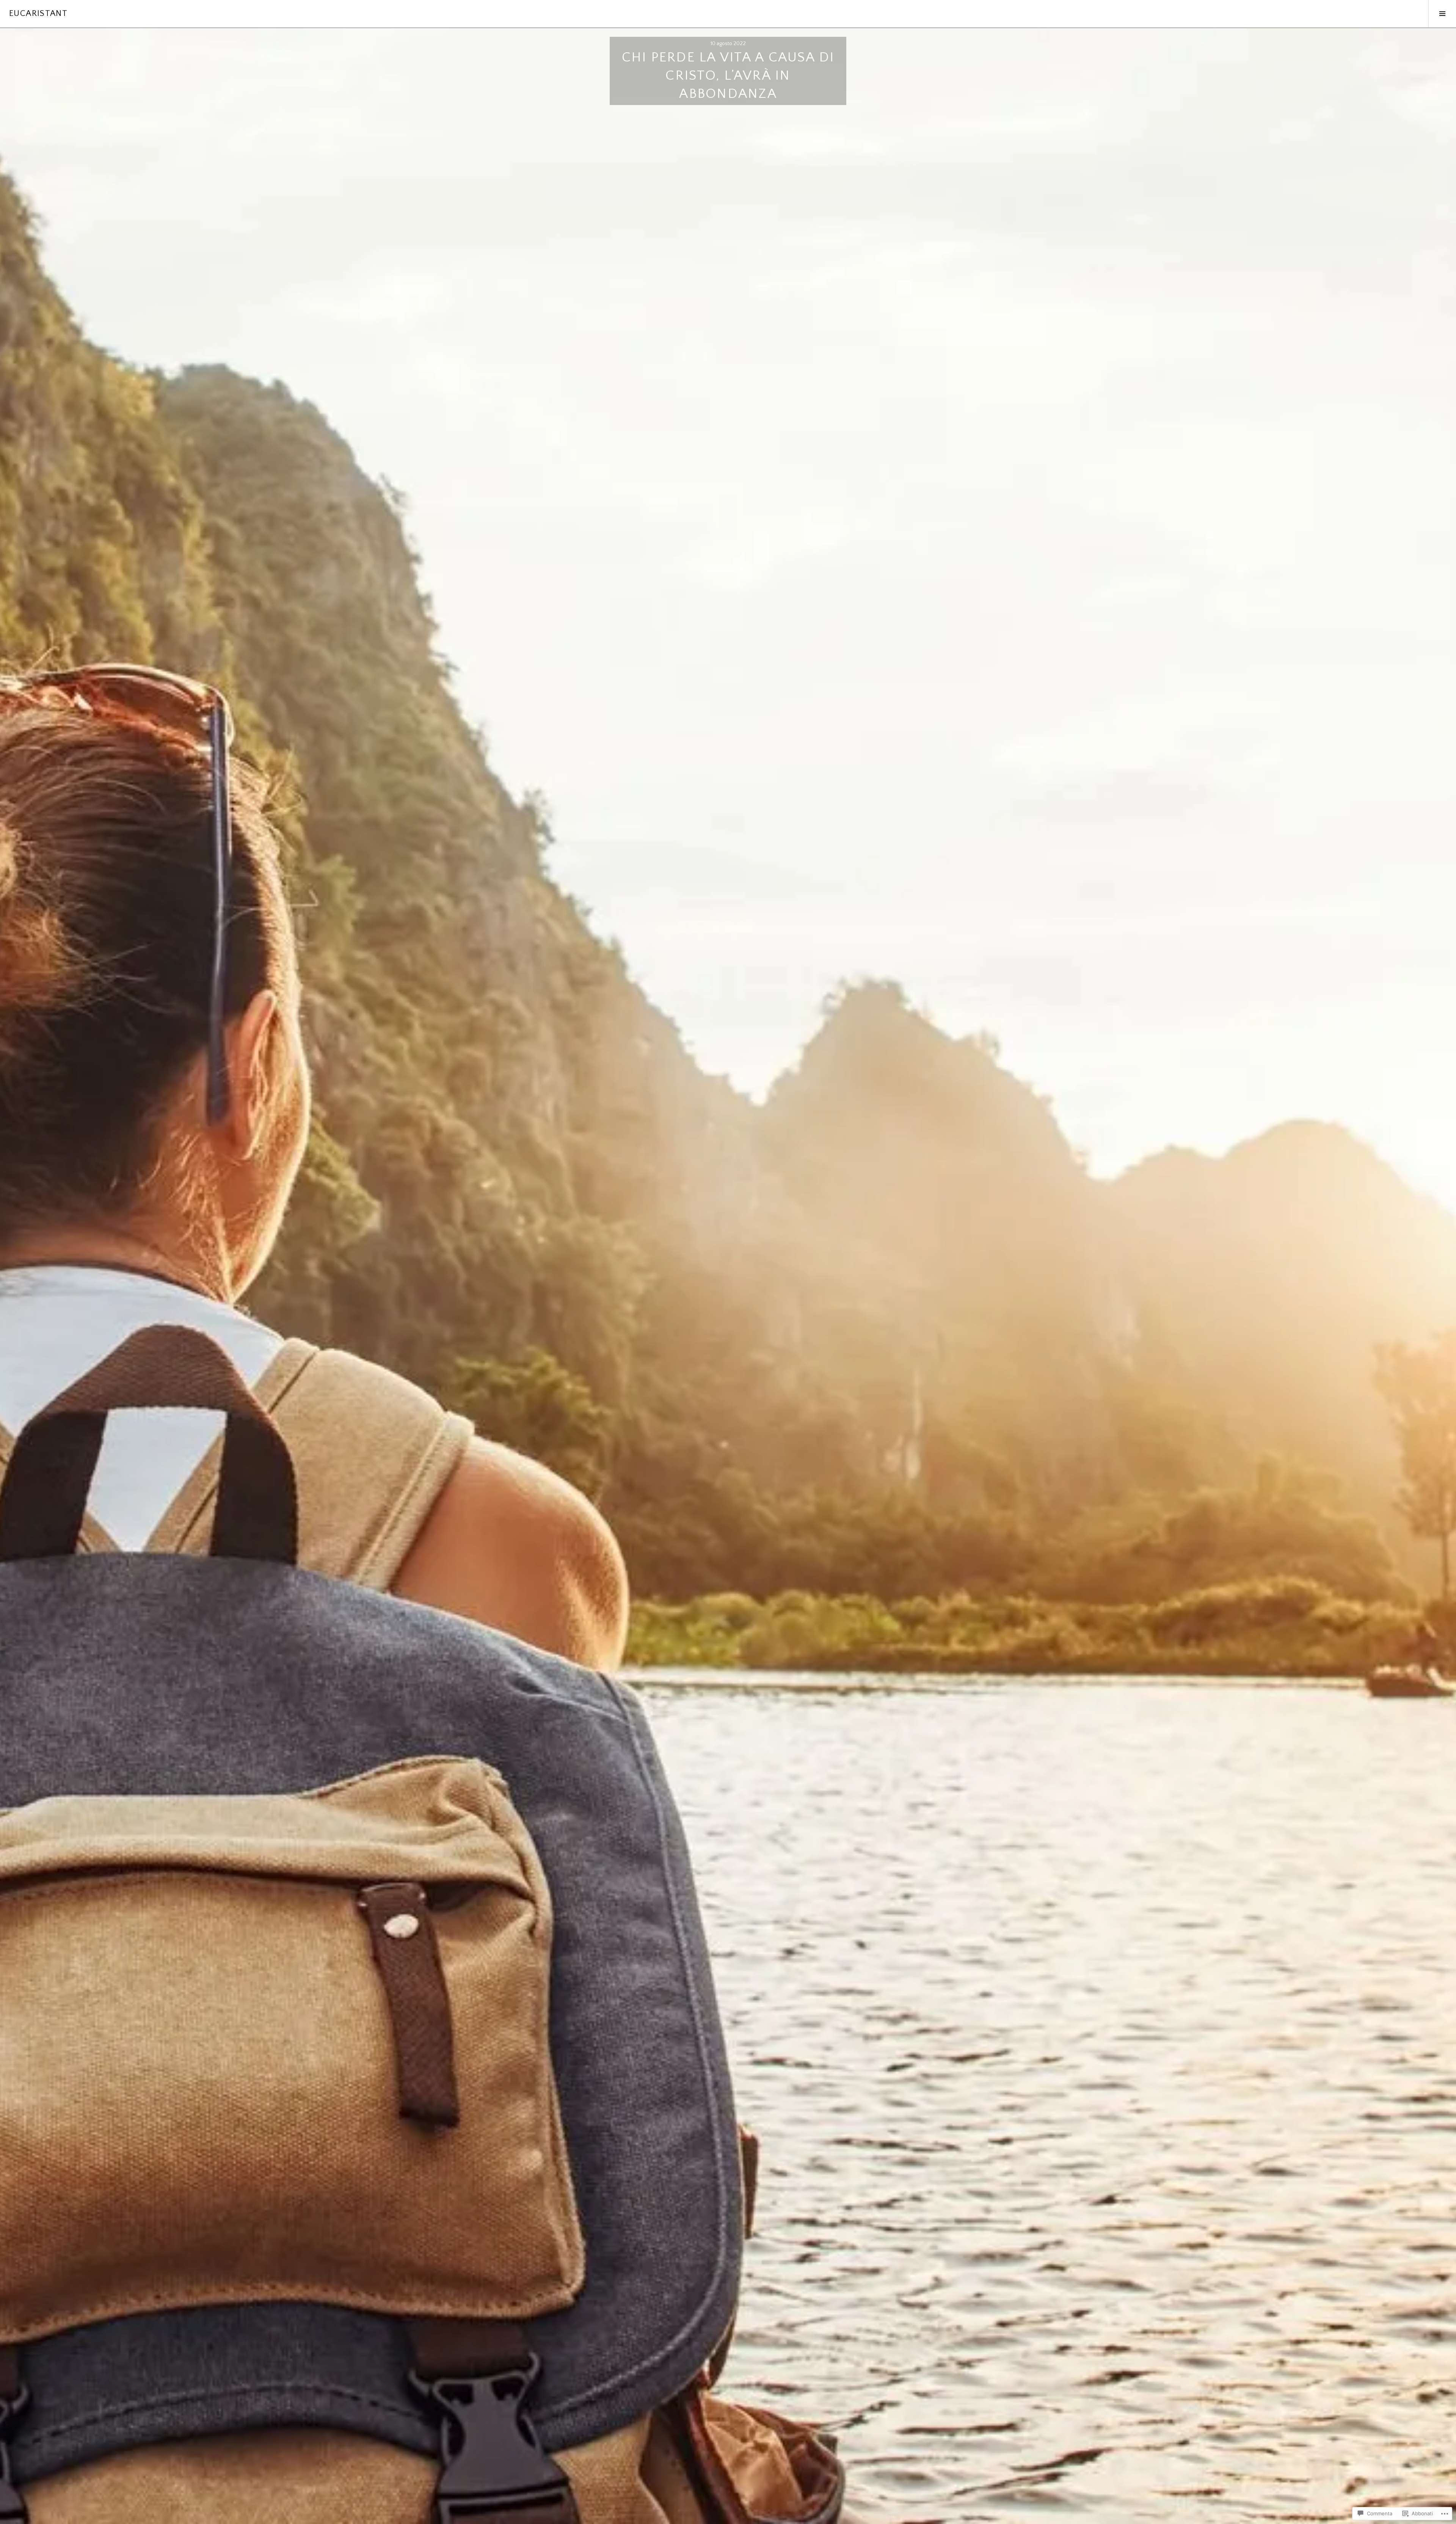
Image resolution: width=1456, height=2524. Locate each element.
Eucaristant (38, 13)
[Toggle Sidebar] (1442, 14)
